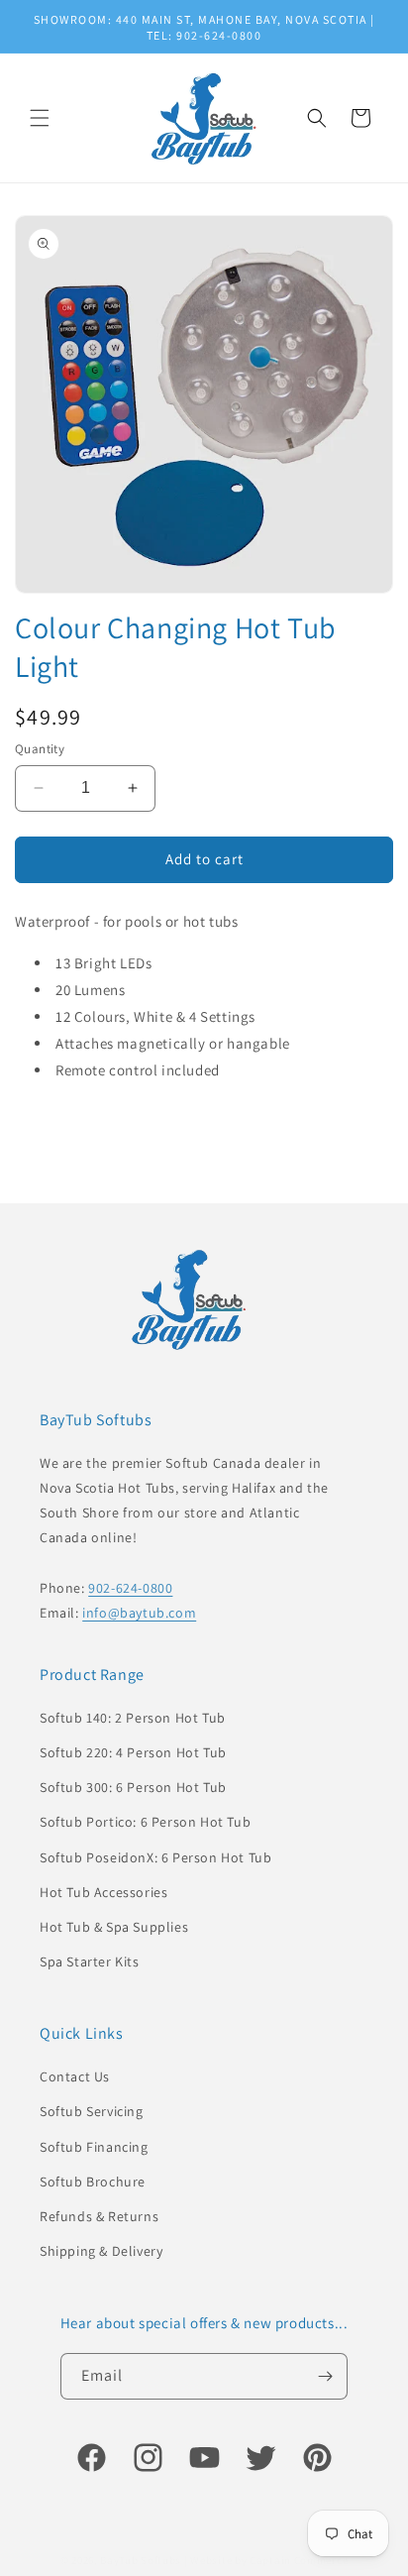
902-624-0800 (130, 1588)
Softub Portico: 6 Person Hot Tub (145, 1822)
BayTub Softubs (141, 2560)
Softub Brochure (93, 2182)
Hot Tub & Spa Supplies (114, 1927)
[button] (40, 118)
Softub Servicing (92, 2111)
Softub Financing (94, 2147)
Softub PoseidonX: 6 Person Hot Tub (155, 1857)
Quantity (40, 749)
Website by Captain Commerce (269, 2560)
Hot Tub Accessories (103, 1892)
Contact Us (75, 2076)
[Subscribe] (325, 2376)
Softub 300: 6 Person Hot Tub (133, 1787)
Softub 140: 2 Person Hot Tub (133, 1718)
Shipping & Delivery (101, 2251)
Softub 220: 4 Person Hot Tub (133, 1752)
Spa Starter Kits (90, 1961)
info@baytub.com (139, 1613)
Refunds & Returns (99, 2216)
